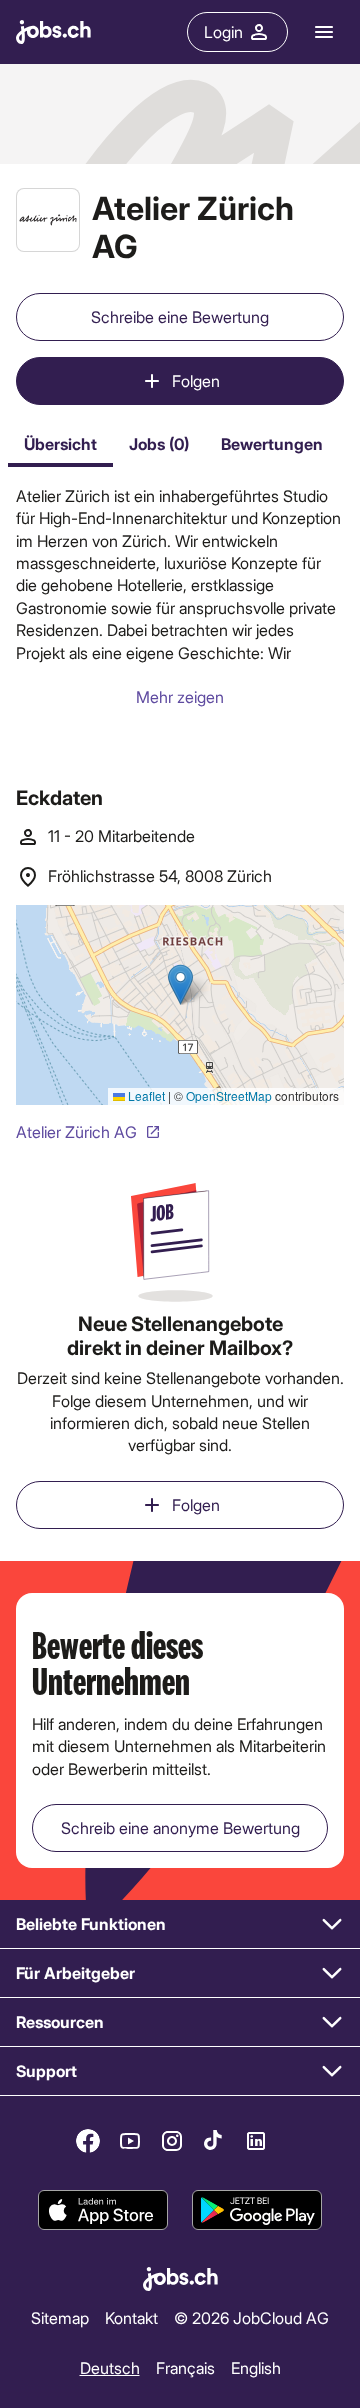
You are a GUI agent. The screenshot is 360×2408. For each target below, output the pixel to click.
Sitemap (60, 2317)
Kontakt (131, 2317)
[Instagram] (172, 2141)
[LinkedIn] (256, 2141)
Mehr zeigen (180, 696)
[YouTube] (130, 2141)
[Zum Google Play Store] (257, 2210)
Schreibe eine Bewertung (180, 316)
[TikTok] (214, 2141)
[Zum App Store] (103, 2210)
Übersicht (60, 443)
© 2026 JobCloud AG (251, 2317)
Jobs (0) (159, 443)
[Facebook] (88, 2141)
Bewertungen (272, 443)
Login (223, 31)
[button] (180, 1924)
